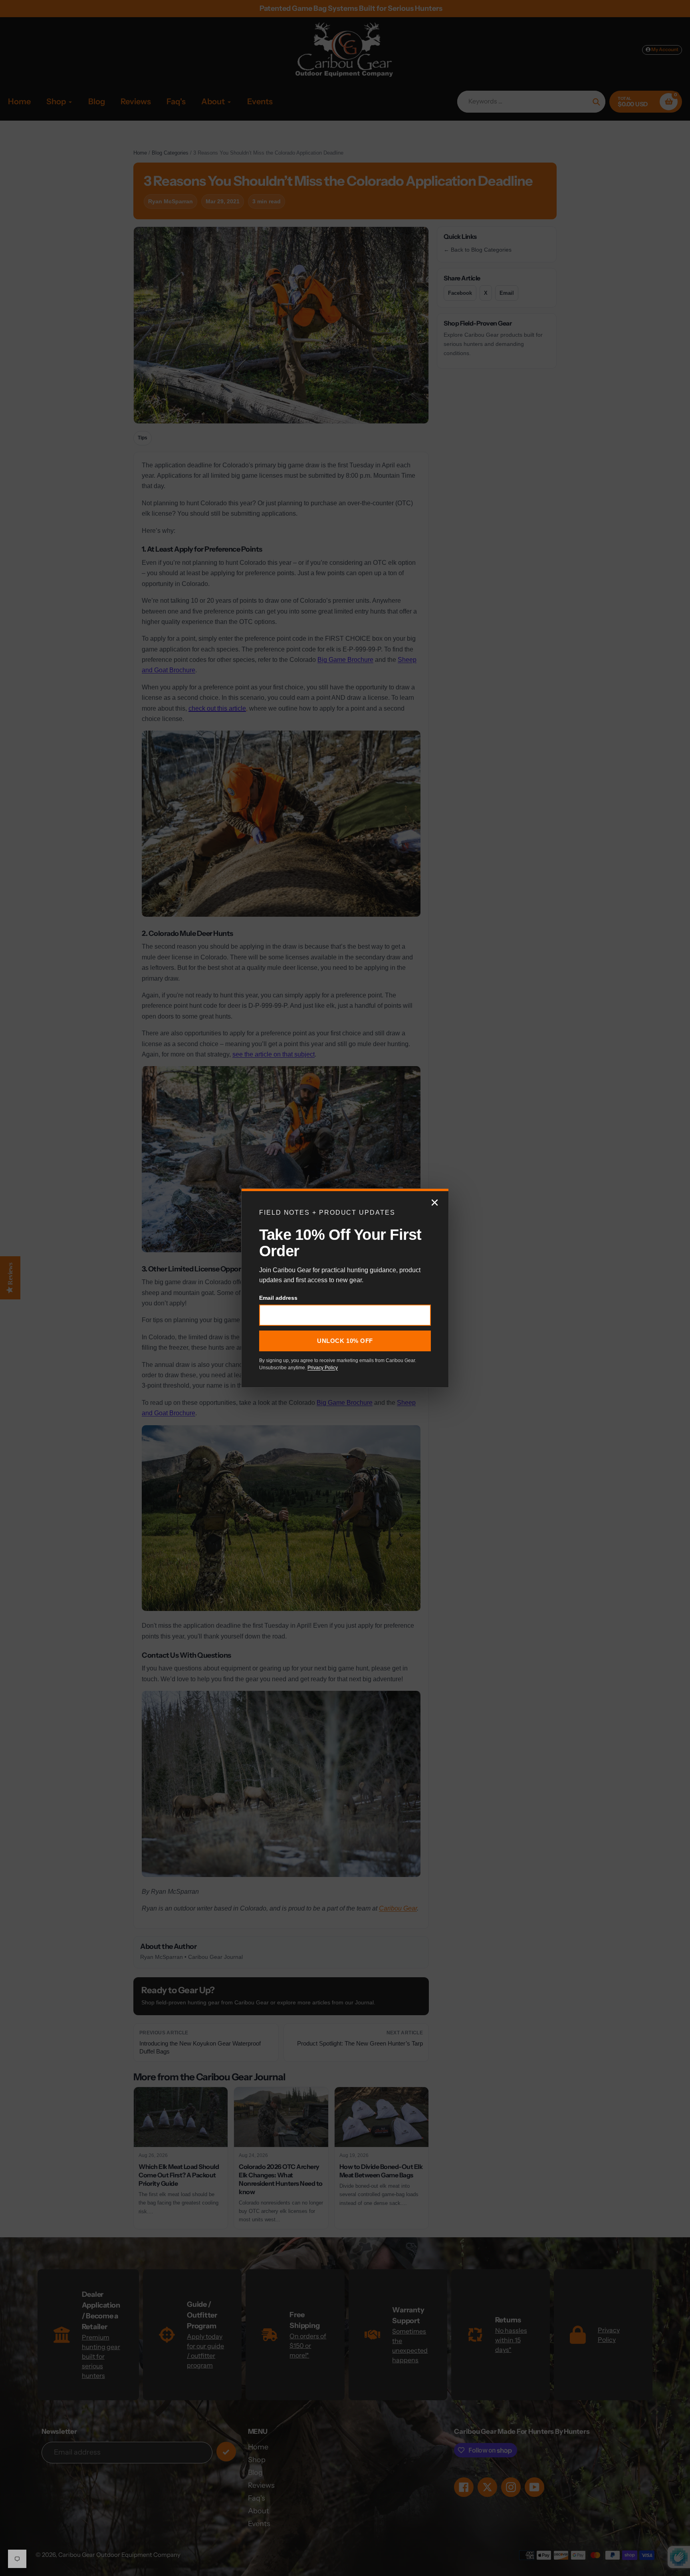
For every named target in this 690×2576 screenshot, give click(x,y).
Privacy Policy (323, 1368)
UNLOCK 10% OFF (345, 1341)
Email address (278, 1298)
